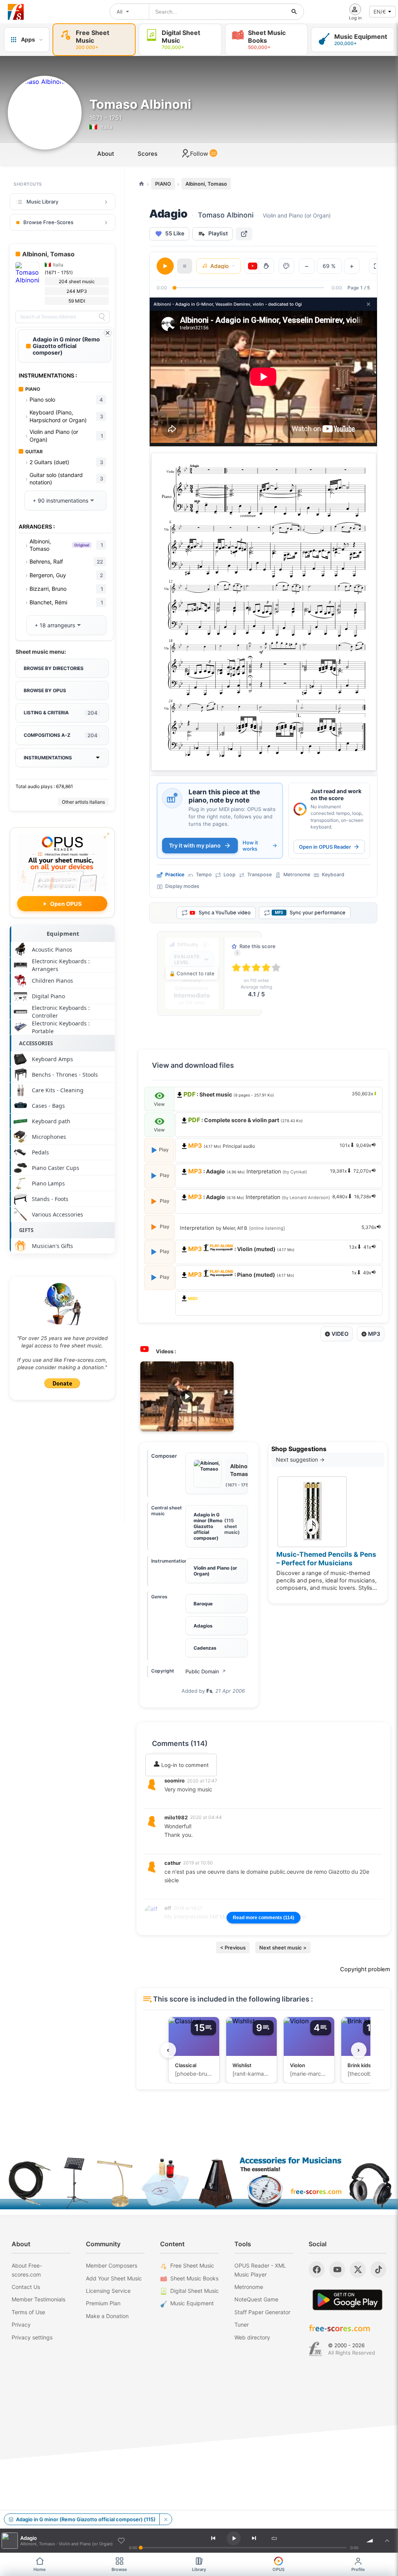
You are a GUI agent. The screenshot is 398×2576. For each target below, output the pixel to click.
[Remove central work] (166, 2519)
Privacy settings (32, 2337)
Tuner (242, 2324)
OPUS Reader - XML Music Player (260, 2270)
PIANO (163, 184)
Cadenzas (205, 1648)
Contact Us (26, 2287)
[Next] (254, 2538)
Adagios (203, 1626)
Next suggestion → (300, 1459)
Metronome (249, 2287)
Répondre (182, 1800)
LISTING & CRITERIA (61, 713)
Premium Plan (103, 2303)
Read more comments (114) (264, 1918)
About (106, 154)
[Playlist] (387, 2541)
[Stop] (185, 266)
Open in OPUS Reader (325, 847)
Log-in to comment (184, 1765)
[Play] (165, 266)
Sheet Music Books (194, 2278)
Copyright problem (365, 1969)
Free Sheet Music (192, 2265)
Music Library (42, 202)
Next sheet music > (283, 1948)
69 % (329, 266)
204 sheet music (77, 281)
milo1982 (176, 1817)
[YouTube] (337, 2270)
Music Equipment (192, 2303)
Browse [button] (119, 2569)
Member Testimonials (38, 2299)
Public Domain (206, 1671)
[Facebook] (317, 2270)
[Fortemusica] (315, 2349)
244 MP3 (77, 291)
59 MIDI (77, 301)
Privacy (21, 2324)
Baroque (203, 1604)
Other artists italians (83, 802)
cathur (173, 1863)
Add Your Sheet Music (114, 2278)
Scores (148, 154)
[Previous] (213, 2538)
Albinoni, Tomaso (206, 184)
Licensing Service (108, 2291)
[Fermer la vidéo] (368, 304)
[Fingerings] (266, 266)
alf (168, 1908)
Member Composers (112, 2265)
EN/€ (380, 12)
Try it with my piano (195, 845)
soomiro (175, 1781)
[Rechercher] (294, 12)
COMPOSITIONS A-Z (61, 735)
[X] (358, 2270)
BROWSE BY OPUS (45, 690)
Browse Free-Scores (48, 222)
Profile (358, 2569)
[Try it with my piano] (172, 798)
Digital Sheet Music (195, 2291)
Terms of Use (28, 2312)
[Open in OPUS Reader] (300, 809)
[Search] (102, 317)
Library (199, 2569)
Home (40, 2569)
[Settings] (286, 266)
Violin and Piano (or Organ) (215, 1571)
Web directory (252, 2337)
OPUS (278, 2569)
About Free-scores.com (27, 2270)
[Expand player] (377, 266)
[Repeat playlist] (274, 2538)
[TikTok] (378, 2270)
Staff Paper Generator (262, 2312)
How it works (250, 846)
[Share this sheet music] (244, 234)
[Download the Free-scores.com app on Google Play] (347, 2300)
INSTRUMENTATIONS (48, 758)
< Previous (233, 1948)
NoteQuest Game (256, 2299)
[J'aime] (121, 2541)
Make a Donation (107, 2316)
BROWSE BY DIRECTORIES (54, 668)
